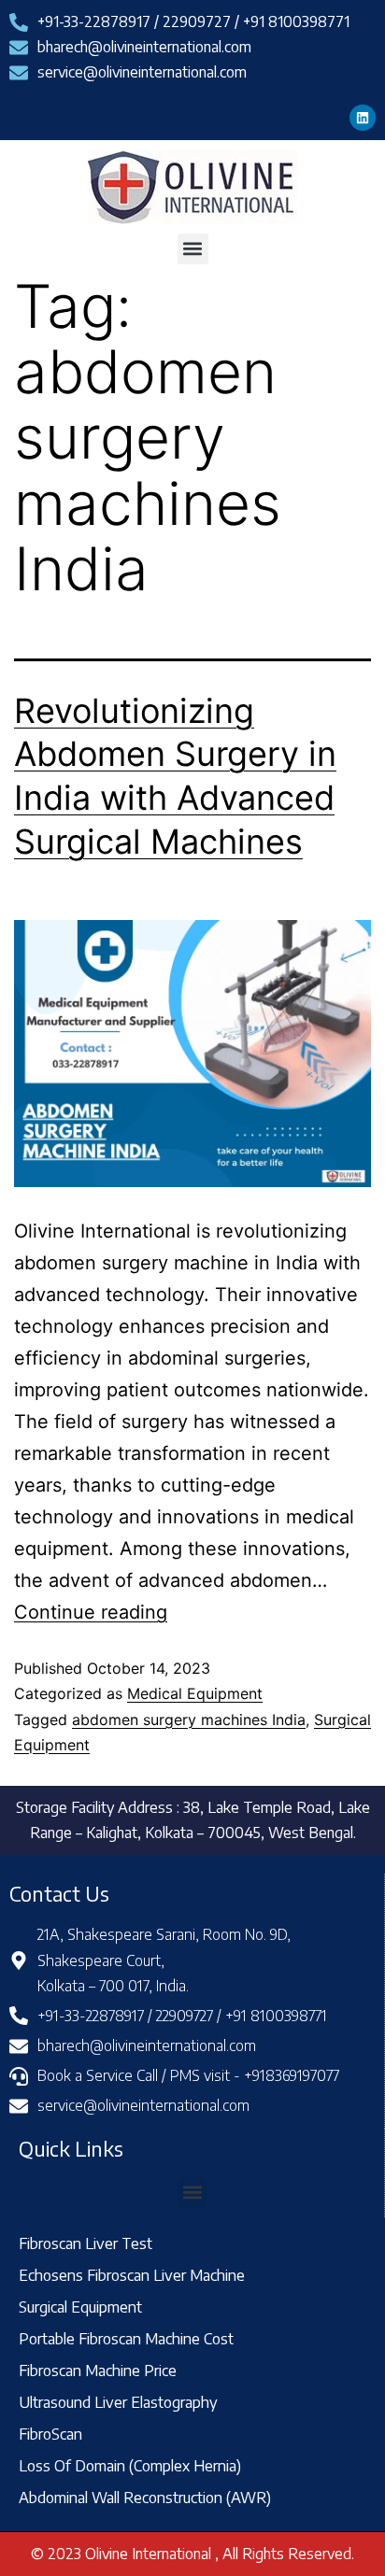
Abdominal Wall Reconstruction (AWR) (145, 2497)
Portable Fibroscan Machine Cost (126, 2338)
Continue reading (91, 1612)
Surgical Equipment (80, 2307)
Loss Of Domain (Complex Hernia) (130, 2465)
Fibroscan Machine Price (98, 2370)
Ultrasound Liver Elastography (118, 2402)
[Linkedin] (363, 118)
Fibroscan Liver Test (86, 2243)
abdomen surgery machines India (189, 1720)
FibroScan (50, 2434)
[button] (193, 249)
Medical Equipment (195, 1693)
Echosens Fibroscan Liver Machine (132, 2275)
